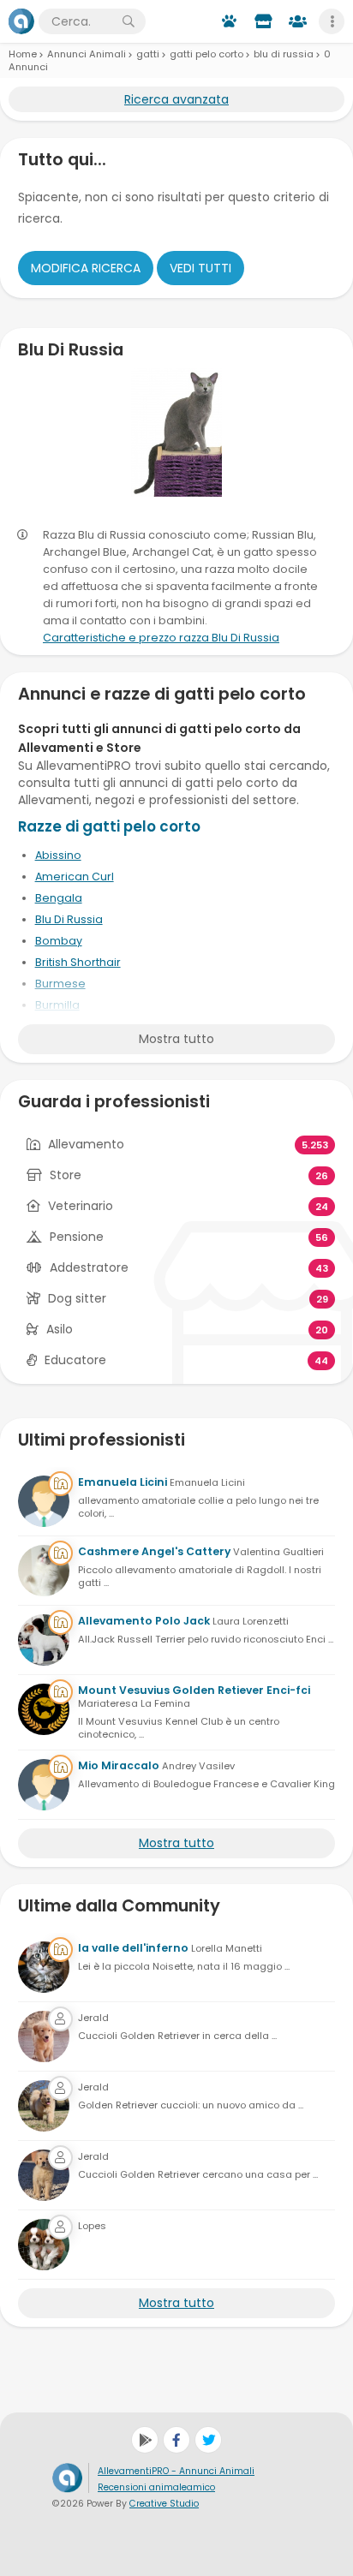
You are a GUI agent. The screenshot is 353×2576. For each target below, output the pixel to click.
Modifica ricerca (86, 268)
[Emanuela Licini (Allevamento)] (44, 1501)
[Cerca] (129, 21)
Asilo (60, 1329)
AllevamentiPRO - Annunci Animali (176, 2471)
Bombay (59, 941)
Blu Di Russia (69, 919)
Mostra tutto (176, 1039)
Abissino (58, 855)
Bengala (59, 898)
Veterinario (81, 1206)
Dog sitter (77, 1298)
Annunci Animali (87, 54)
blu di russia (284, 54)
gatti (148, 54)
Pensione (77, 1237)
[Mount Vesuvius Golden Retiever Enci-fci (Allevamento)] (44, 1709)
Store (66, 1175)
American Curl (75, 877)
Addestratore (89, 1267)
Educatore (75, 1360)
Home (23, 54)
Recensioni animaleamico (156, 2487)
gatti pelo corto (206, 54)
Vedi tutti (200, 268)
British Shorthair (78, 962)
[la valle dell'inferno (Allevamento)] (44, 1967)
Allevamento (86, 1144)
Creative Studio (164, 2504)
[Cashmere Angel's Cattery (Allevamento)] (44, 1571)
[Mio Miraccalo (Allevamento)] (44, 1785)
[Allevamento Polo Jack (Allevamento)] (44, 1640)
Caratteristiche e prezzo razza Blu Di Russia (161, 638)
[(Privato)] (44, 2036)
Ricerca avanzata (176, 99)
